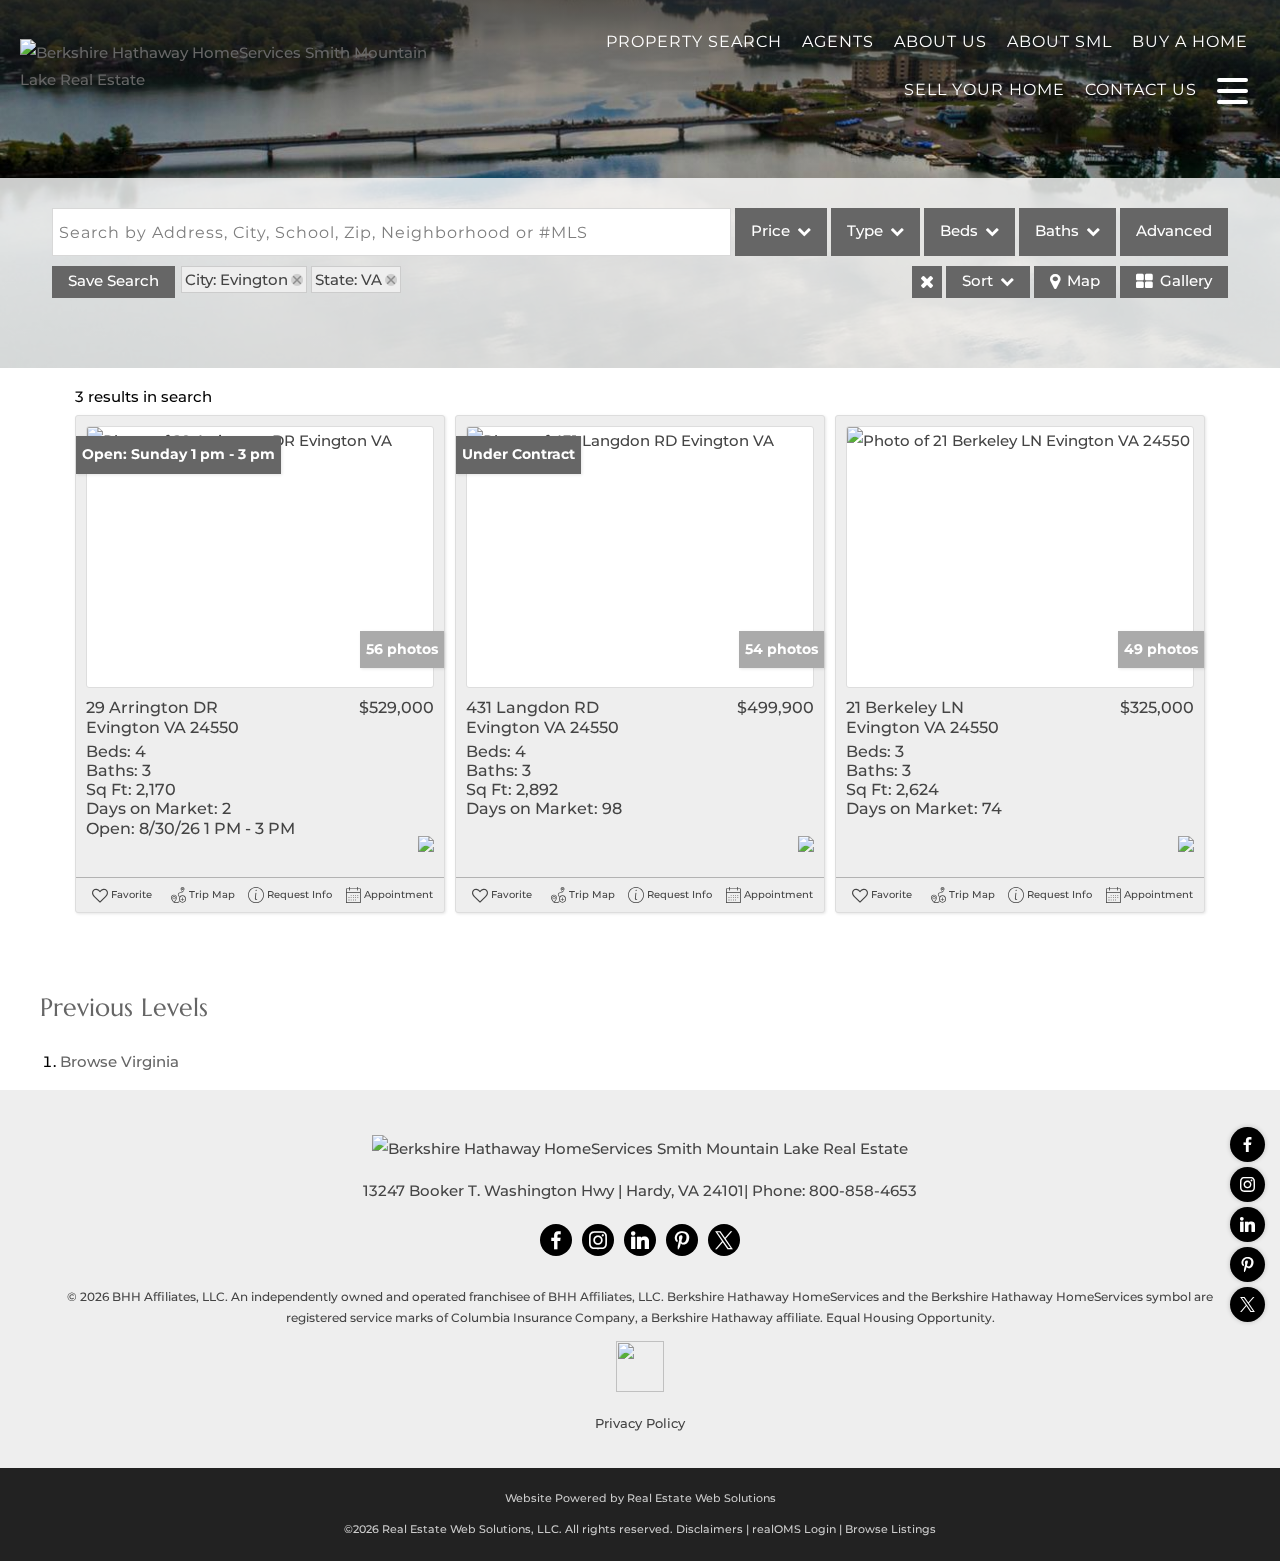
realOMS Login (794, 1529)
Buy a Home (1190, 41)
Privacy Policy (640, 1423)
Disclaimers (709, 1529)
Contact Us (1141, 89)
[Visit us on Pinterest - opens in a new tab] (1247, 1264)
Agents (838, 41)
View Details (260, 557)
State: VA (348, 279)
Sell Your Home (984, 89)
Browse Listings (890, 1529)
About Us (940, 41)
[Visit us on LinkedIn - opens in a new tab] (1247, 1224)
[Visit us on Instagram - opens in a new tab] (1247, 1184)
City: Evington (236, 279)
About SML (1059, 41)
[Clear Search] (927, 282)
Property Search (694, 41)
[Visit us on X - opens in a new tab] (1247, 1304)
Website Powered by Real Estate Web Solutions (640, 1498)
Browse (119, 1061)
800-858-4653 (863, 1190)
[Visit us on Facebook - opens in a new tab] (1247, 1144)
